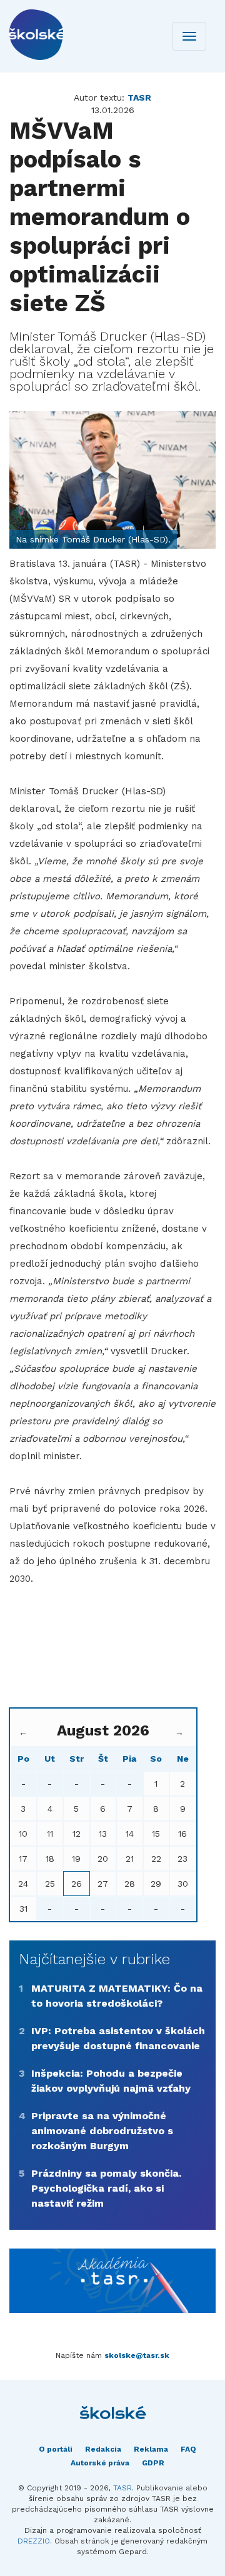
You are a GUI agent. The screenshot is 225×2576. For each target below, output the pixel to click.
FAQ (188, 2449)
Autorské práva (100, 2463)
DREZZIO (34, 2541)
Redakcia (103, 2449)
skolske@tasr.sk (137, 2355)
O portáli (56, 2449)
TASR (122, 2488)
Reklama (151, 2449)
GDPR (153, 2463)
